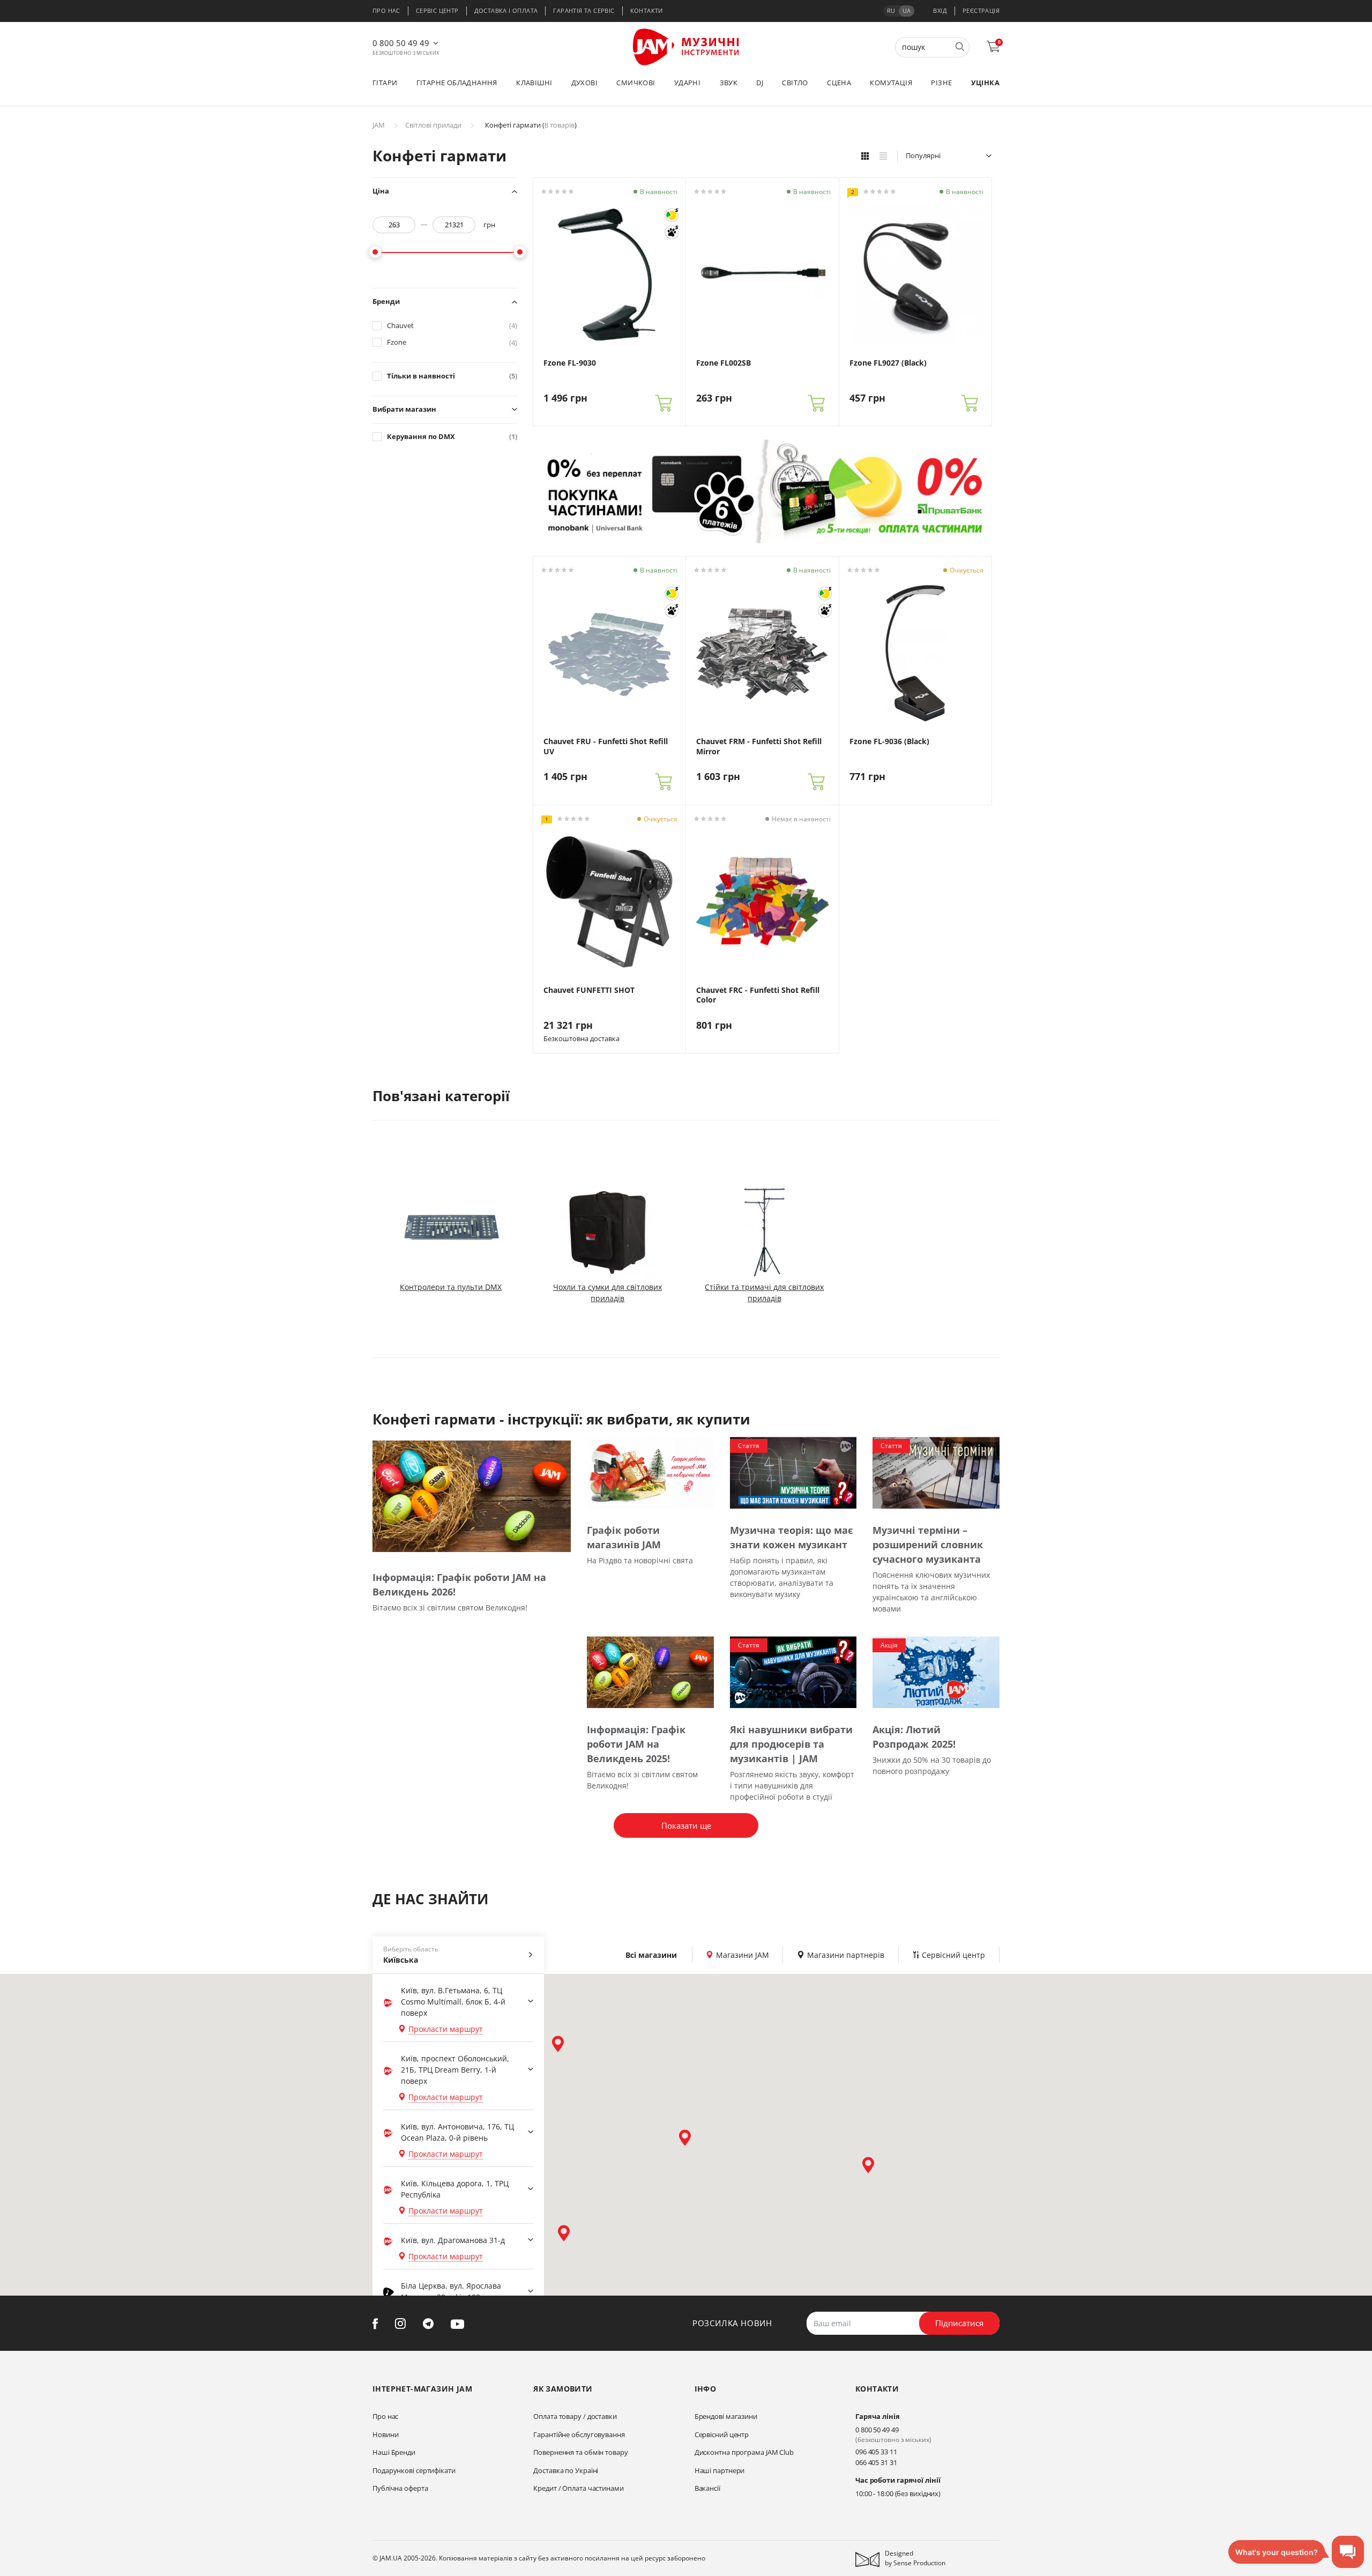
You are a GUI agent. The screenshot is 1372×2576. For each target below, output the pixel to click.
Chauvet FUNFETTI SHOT (589, 990)
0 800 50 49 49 (401, 43)
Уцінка (985, 83)
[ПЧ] (672, 232)
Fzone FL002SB (724, 363)
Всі (651, 1955)
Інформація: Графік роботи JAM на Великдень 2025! (636, 1744)
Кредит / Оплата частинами (579, 2488)
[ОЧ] (672, 215)
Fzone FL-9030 (570, 363)
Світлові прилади (433, 125)
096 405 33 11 (876, 2452)
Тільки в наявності (452, 376)
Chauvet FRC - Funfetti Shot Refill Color (758, 995)
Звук (729, 83)
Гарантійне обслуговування (579, 2434)
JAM (379, 125)
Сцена (839, 83)
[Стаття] (793, 1472)
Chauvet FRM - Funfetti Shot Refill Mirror (759, 746)
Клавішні (534, 83)
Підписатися (959, 2323)
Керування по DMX (452, 437)
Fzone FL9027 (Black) (888, 363)
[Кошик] (663, 403)
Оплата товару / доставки (575, 2416)
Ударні (687, 83)
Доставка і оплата (506, 10)
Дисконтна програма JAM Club (744, 2452)
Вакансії (707, 2488)
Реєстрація (981, 10)
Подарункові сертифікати (414, 2470)
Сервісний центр (722, 2434)
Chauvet (452, 326)
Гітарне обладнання (457, 83)
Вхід (940, 10)
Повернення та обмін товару (580, 2452)
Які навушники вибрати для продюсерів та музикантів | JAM (791, 1744)
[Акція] (936, 1671)
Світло (795, 83)
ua (907, 10)
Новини (385, 2434)
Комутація (891, 83)
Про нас (386, 10)
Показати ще (686, 1825)
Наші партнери (720, 2470)
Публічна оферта (400, 2488)
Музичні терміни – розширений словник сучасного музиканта (928, 1545)
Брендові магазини (726, 2416)
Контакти (647, 10)
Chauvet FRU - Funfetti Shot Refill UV (606, 746)
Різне (941, 83)
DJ (760, 83)
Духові (584, 83)
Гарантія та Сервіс (584, 10)
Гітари (385, 83)
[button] (558, 2044)
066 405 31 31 (876, 2462)
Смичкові (636, 83)
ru (891, 10)
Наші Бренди (394, 2452)
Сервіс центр (437, 10)
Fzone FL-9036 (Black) (889, 741)
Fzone (452, 342)
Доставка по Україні (566, 2470)
